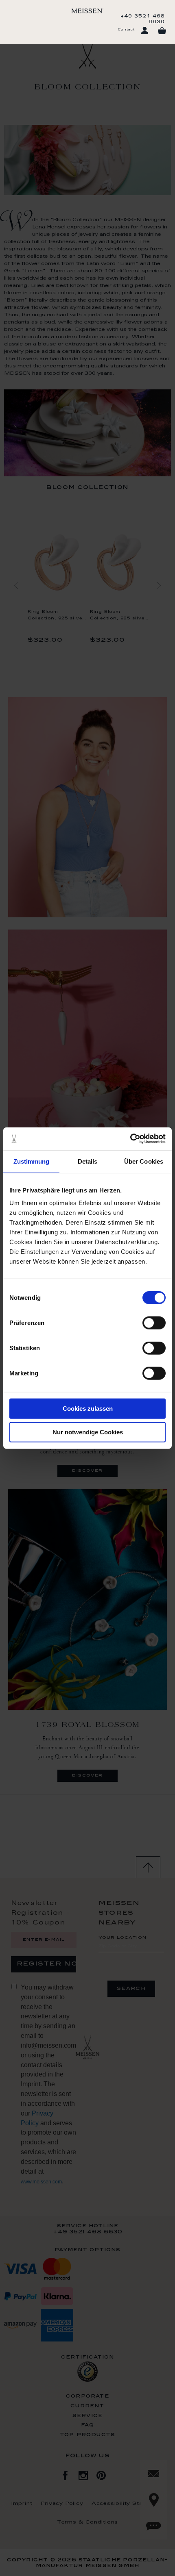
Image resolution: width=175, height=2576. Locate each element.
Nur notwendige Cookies (88, 1432)
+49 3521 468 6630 (143, 19)
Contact (126, 30)
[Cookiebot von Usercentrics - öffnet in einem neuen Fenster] (130, 1139)
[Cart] (162, 31)
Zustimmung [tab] (32, 1161)
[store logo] (87, 11)
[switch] (154, 1323)
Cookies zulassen (88, 1409)
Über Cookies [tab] (144, 1161)
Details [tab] (88, 1161)
